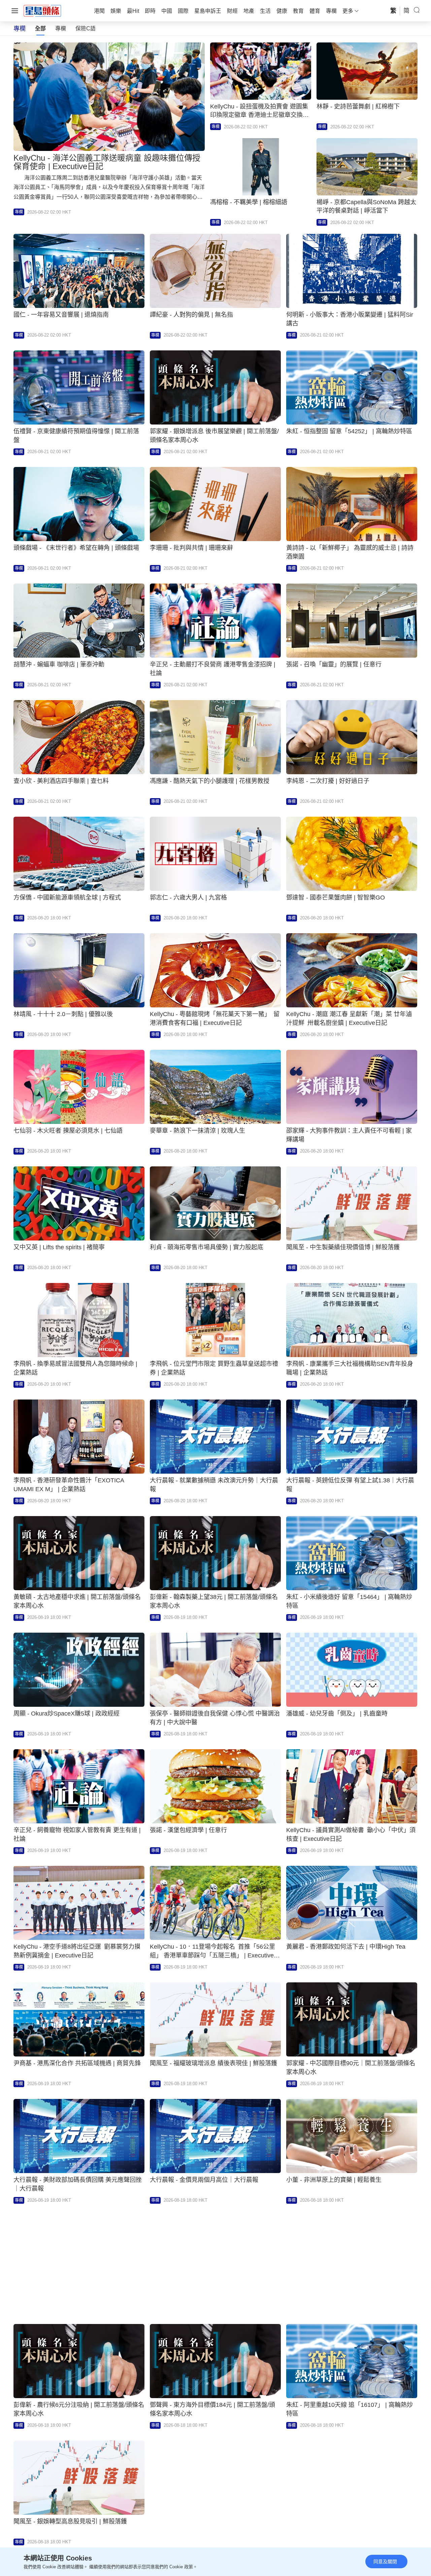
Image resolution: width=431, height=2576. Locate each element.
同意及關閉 (385, 2562)
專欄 (61, 28)
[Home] (42, 10)
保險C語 (86, 28)
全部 (40, 28)
